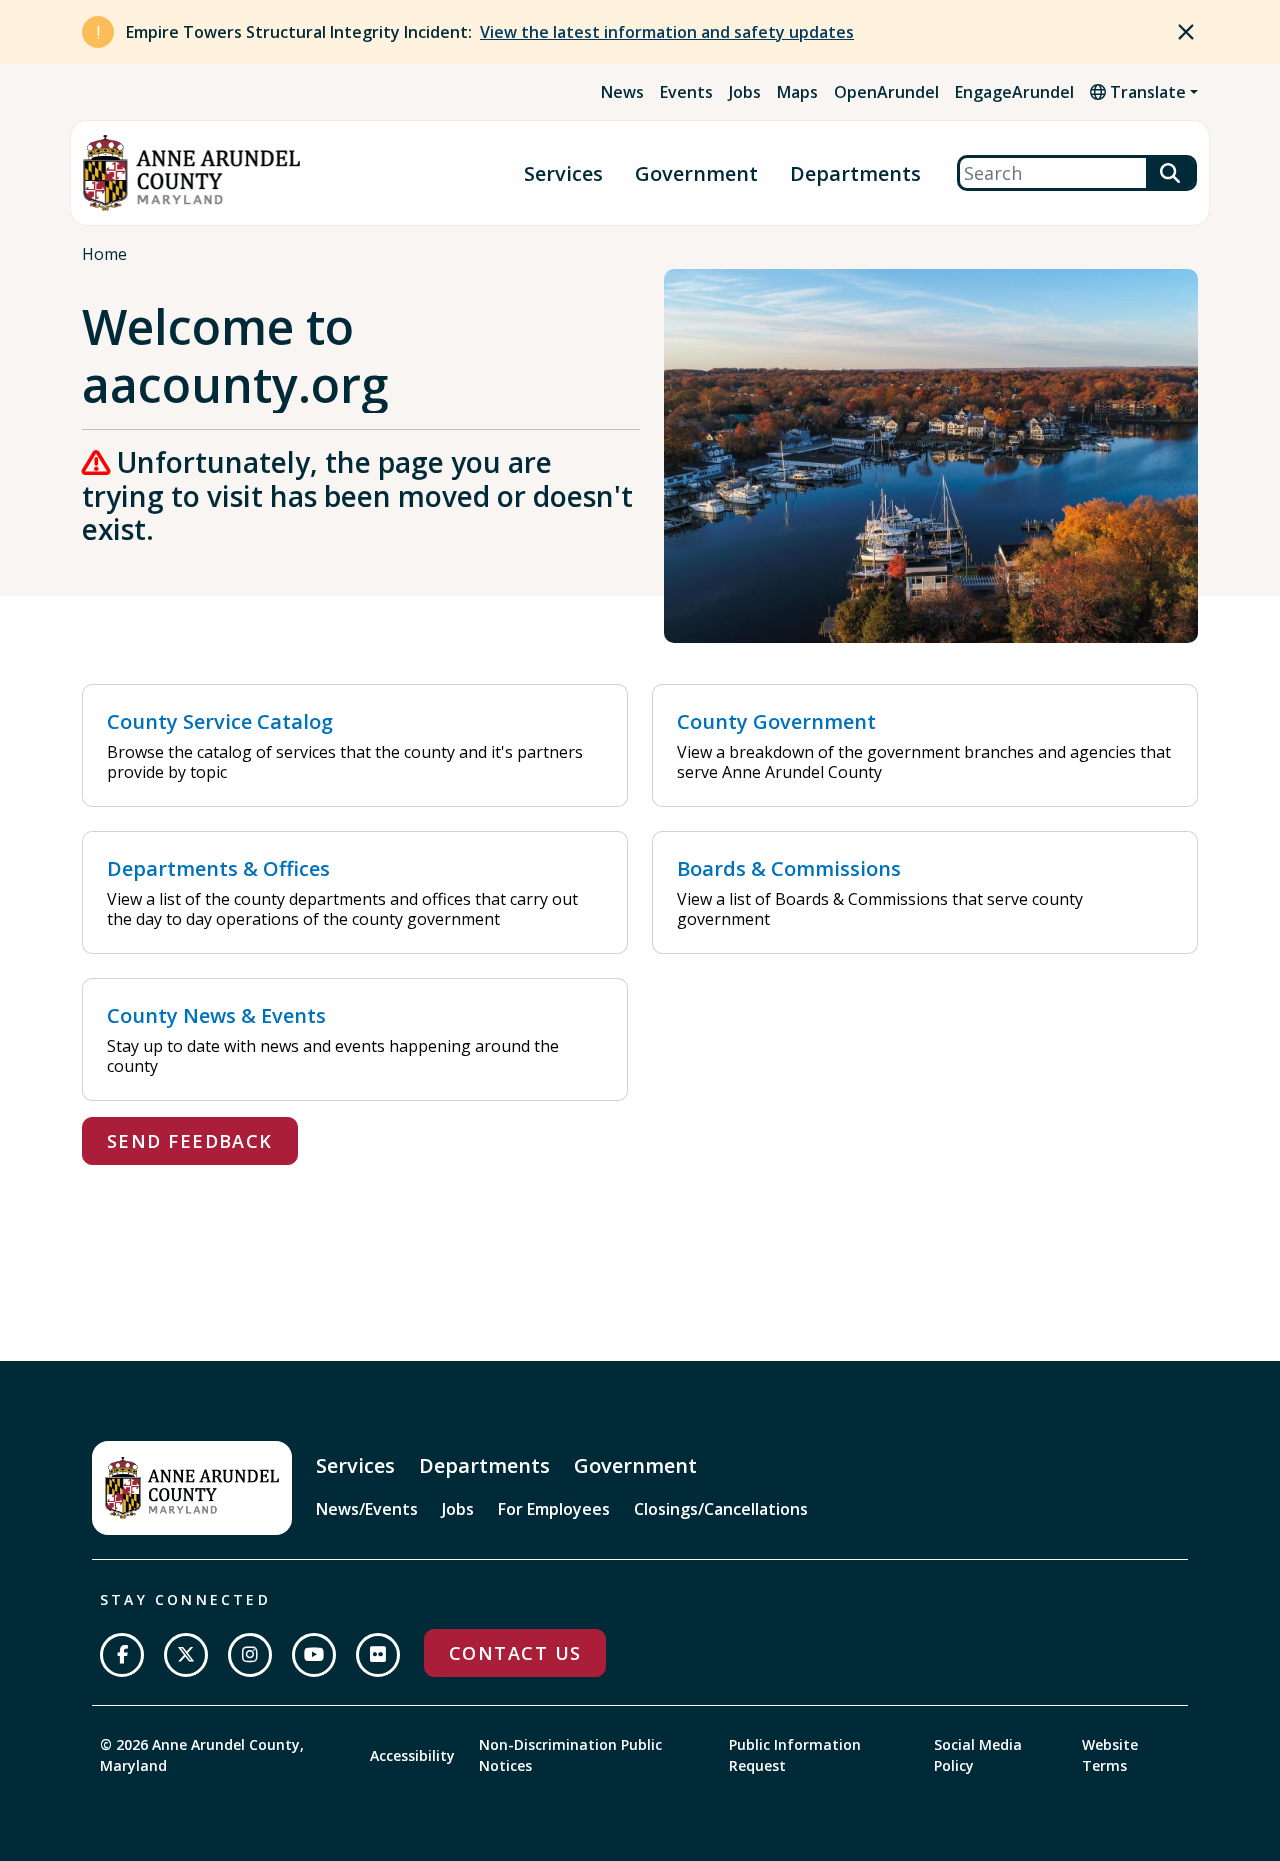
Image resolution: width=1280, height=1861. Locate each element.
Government (696, 173)
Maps (797, 92)
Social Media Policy (978, 1755)
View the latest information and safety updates (667, 32)
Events (686, 92)
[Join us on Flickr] (378, 1655)
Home (104, 254)
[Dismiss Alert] (1186, 32)
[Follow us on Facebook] (122, 1655)
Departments (855, 173)
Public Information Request (795, 1755)
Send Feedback (190, 1141)
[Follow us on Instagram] (250, 1655)
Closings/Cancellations (721, 1509)
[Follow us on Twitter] (186, 1655)
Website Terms (1110, 1755)
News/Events (367, 1509)
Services (563, 173)
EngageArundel (1014, 92)
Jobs (745, 92)
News (622, 92)
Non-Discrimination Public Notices (570, 1755)
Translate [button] (1146, 92)
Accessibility (412, 1755)
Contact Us (515, 1653)
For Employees (554, 1509)
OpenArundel (886, 92)
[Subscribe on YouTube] (314, 1655)
